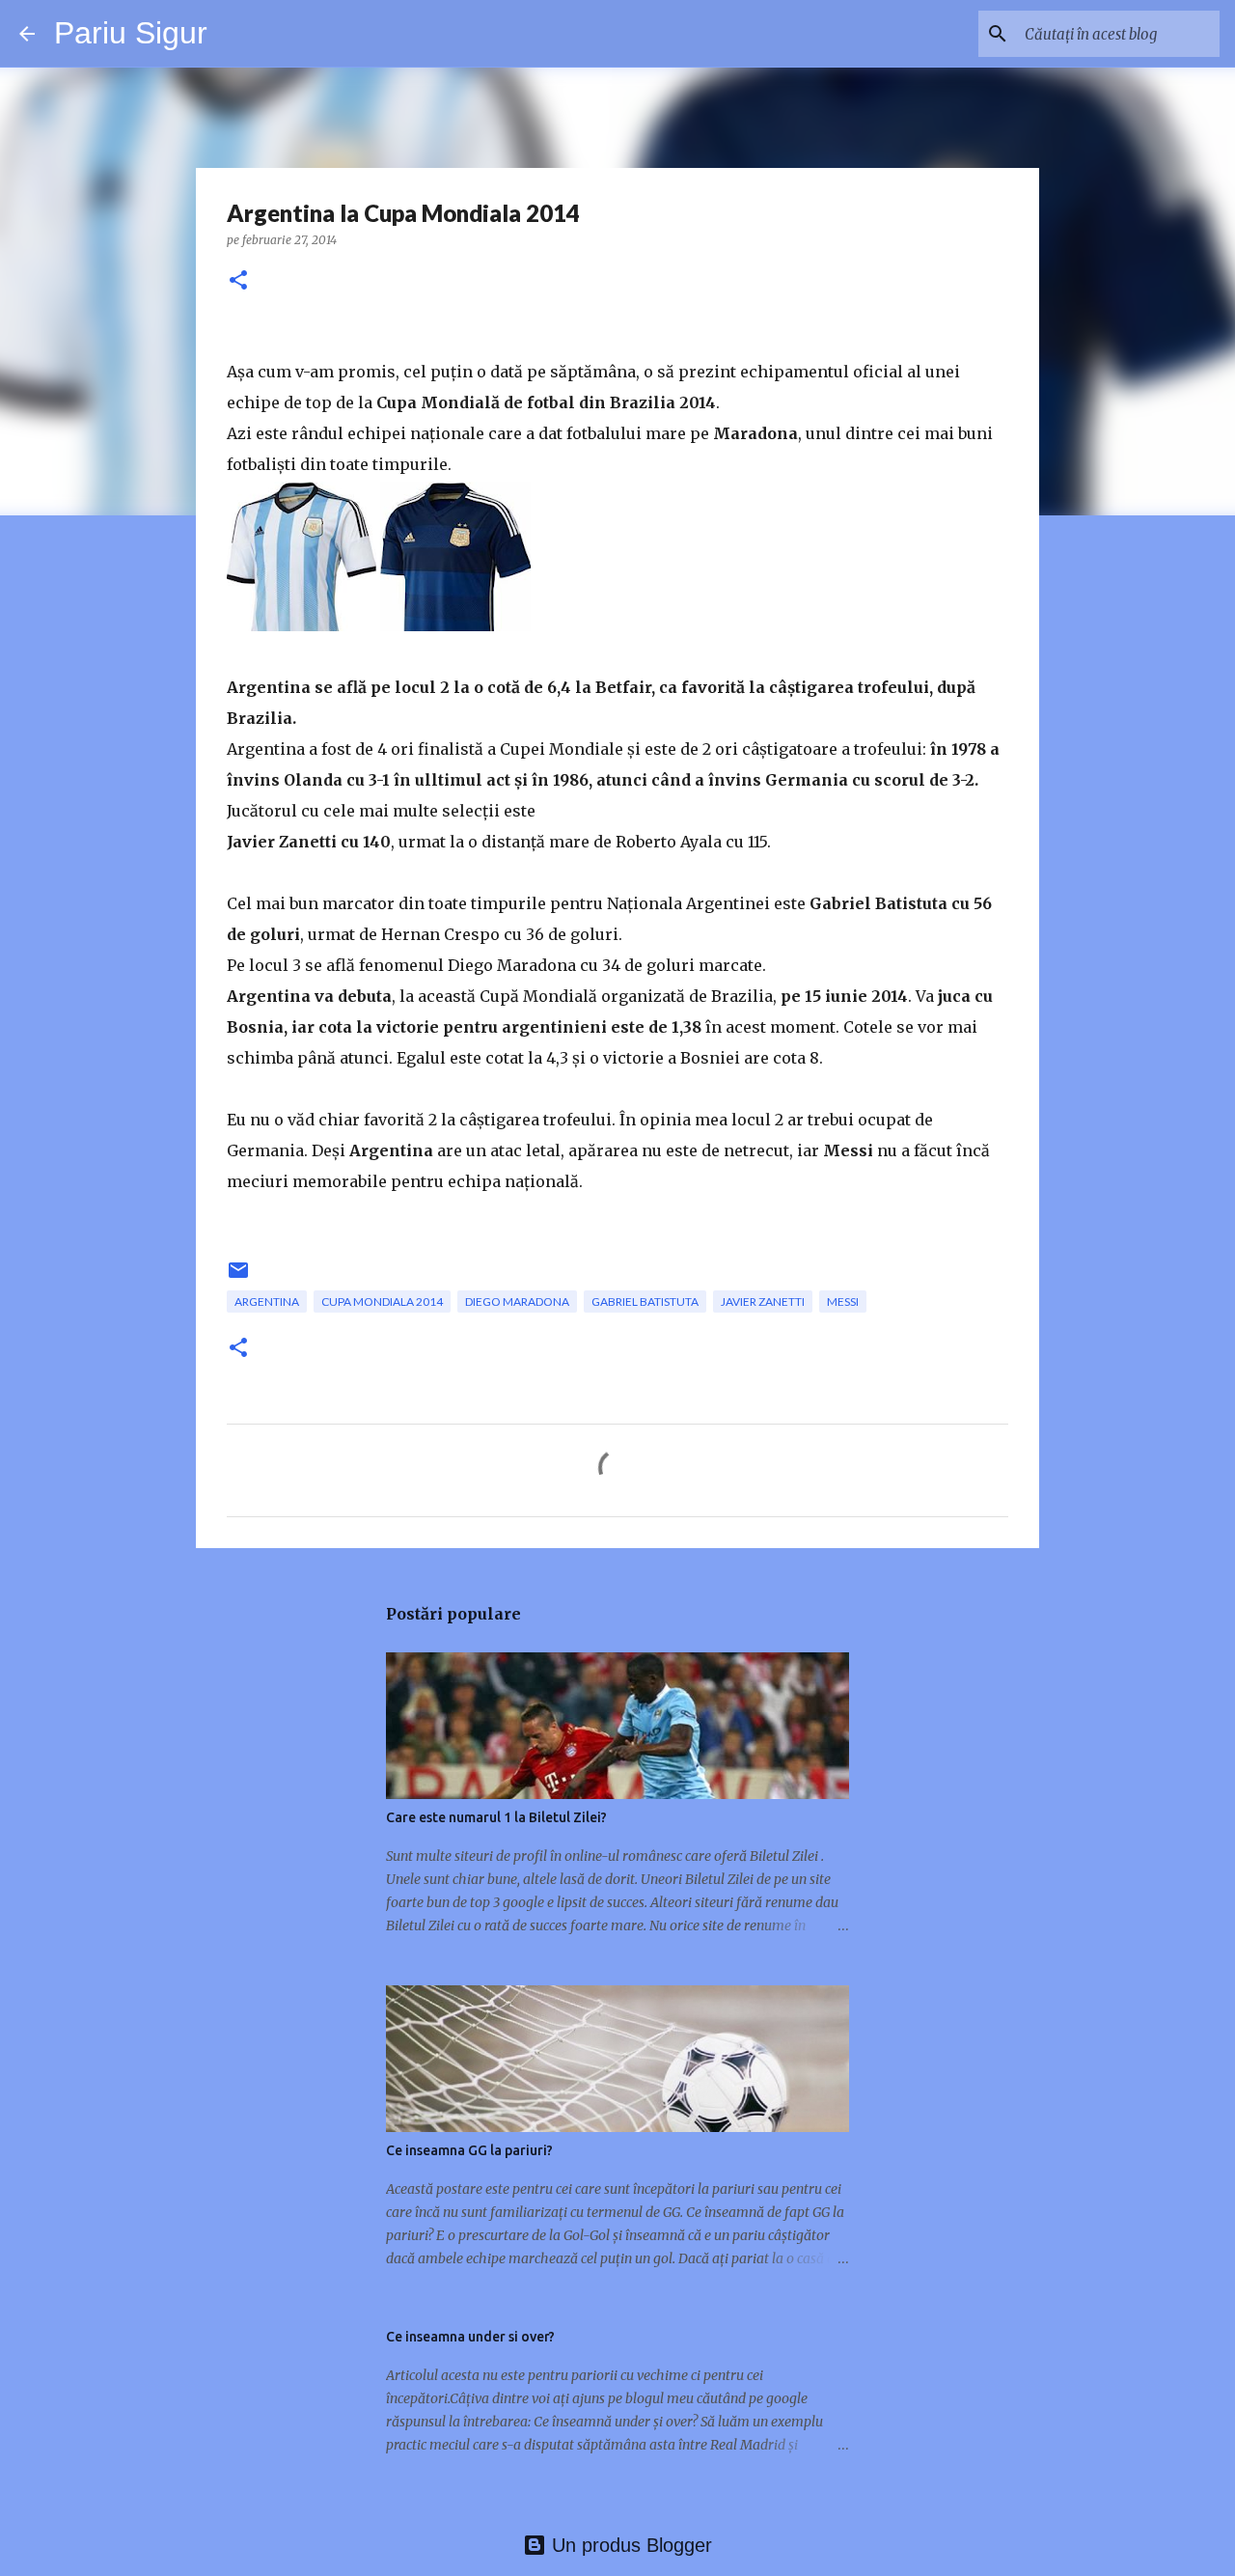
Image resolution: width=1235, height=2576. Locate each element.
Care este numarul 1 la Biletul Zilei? (496, 1817)
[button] (238, 281)
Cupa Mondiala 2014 (382, 1302)
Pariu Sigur (131, 33)
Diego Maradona (517, 1302)
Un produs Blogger (629, 2545)
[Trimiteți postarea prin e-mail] (238, 1277)
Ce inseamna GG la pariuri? (469, 2150)
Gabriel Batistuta (645, 1302)
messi (843, 1302)
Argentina (267, 1302)
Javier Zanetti (763, 1302)
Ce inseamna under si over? (470, 2337)
